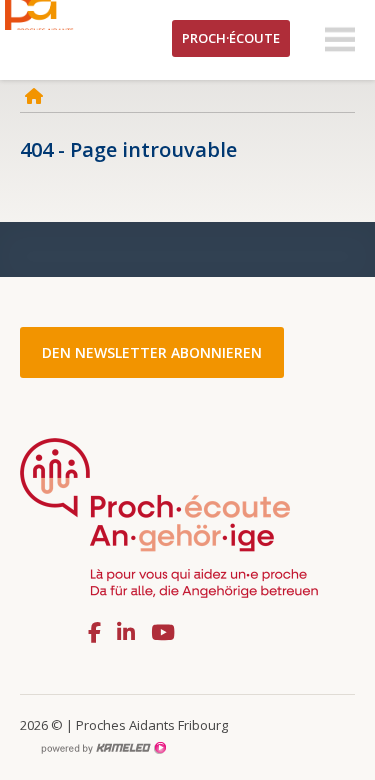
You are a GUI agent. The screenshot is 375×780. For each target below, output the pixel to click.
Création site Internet (103, 748)
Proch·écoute (231, 38)
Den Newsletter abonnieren (152, 352)
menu (340, 40)
